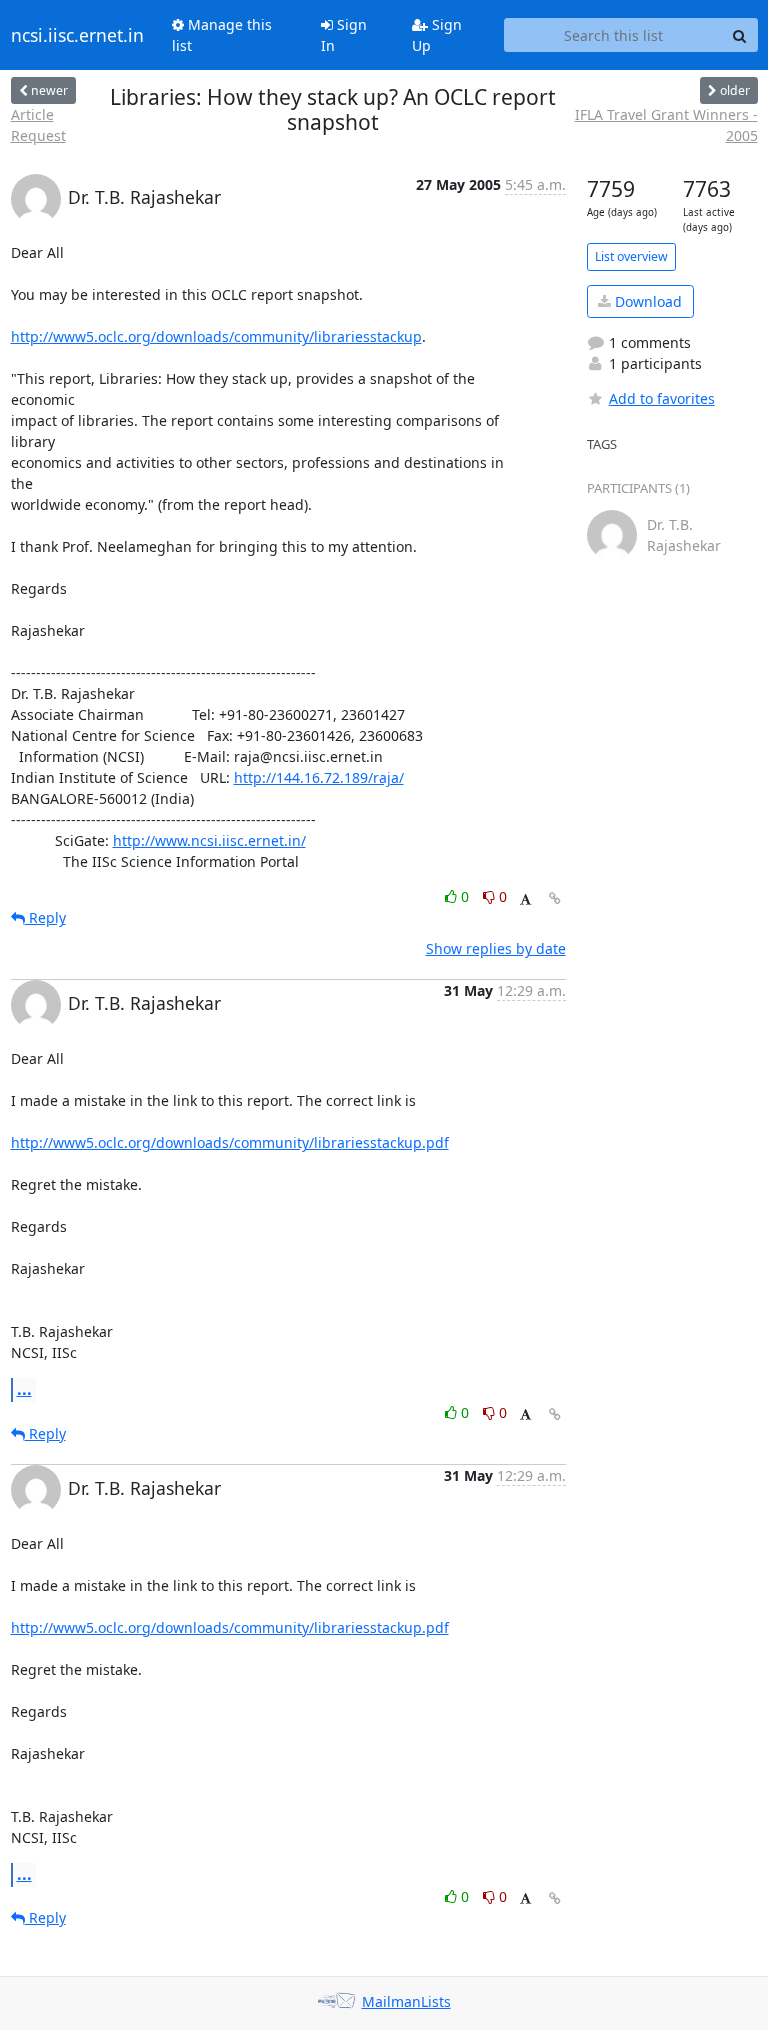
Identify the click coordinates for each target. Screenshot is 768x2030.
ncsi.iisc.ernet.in (77, 35)
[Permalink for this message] (555, 898)
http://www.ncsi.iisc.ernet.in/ (209, 840)
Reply (45, 917)
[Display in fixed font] (525, 899)
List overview (631, 256)
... (24, 1389)
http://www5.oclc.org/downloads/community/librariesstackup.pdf (230, 1142)
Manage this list (222, 35)
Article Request (38, 125)
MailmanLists (406, 2001)
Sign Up (437, 35)
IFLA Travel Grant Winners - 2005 (666, 125)
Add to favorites (662, 398)
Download (646, 301)
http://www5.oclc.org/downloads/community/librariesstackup (216, 336)
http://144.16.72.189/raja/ (319, 777)
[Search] (740, 35)
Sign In (344, 35)
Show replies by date (496, 948)
